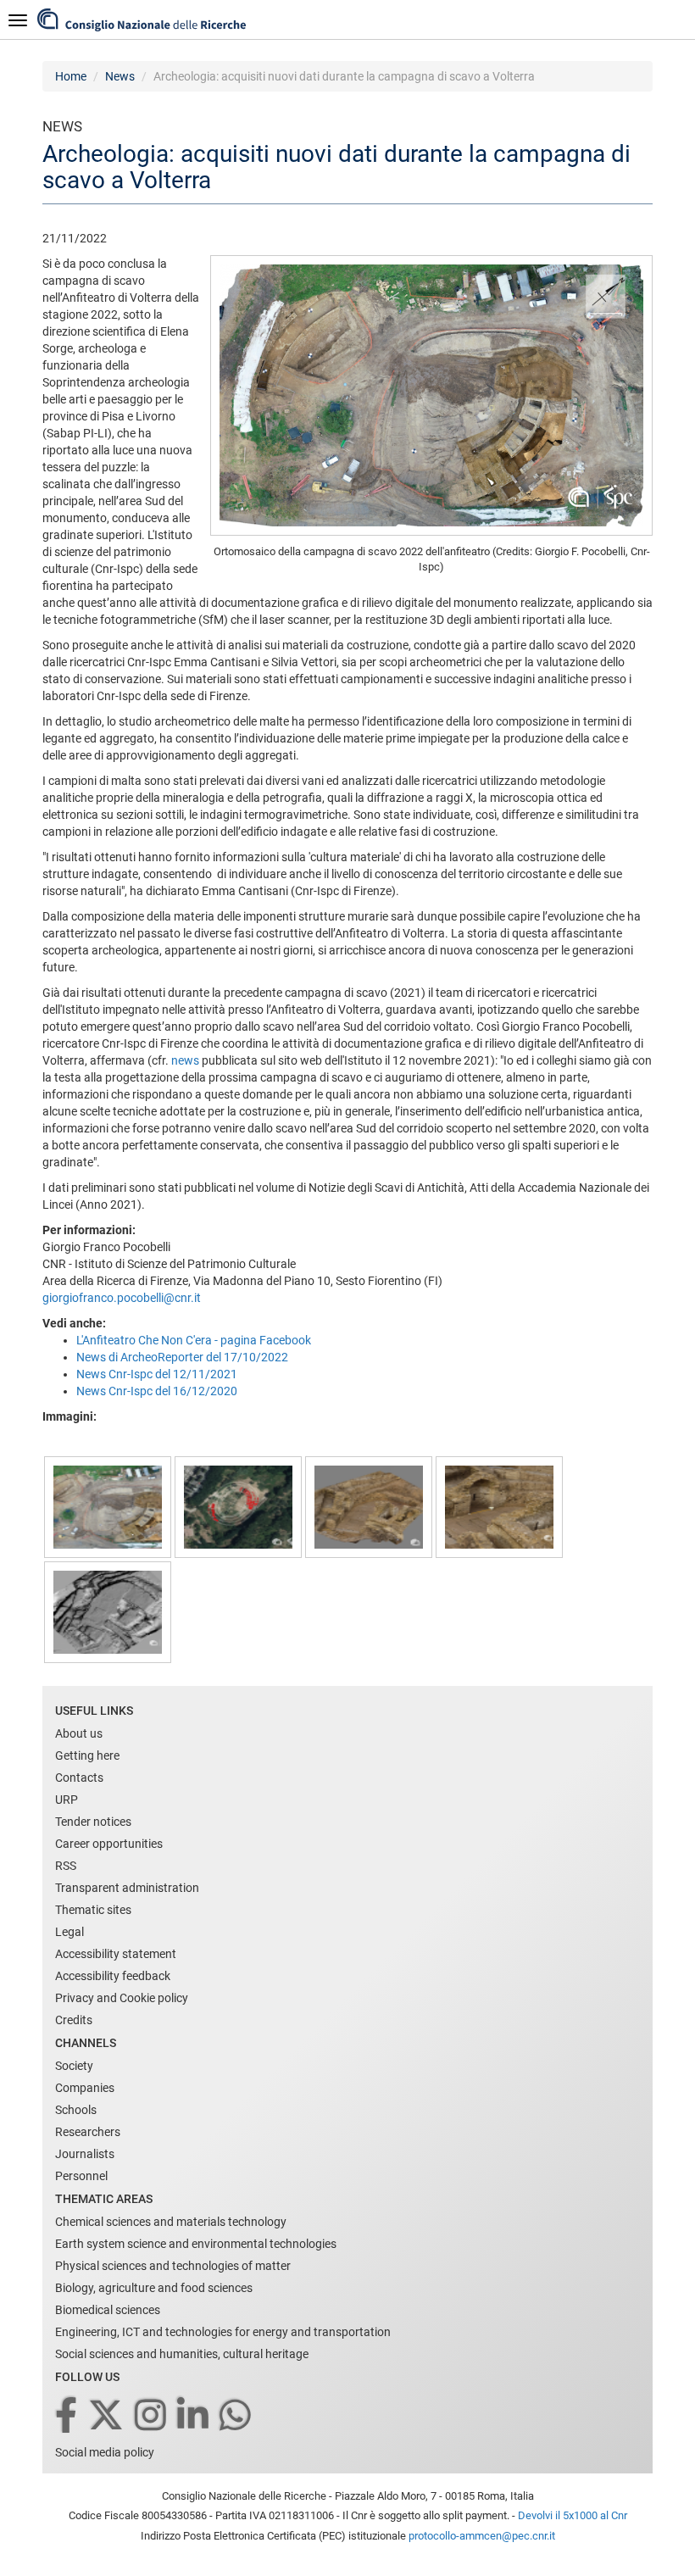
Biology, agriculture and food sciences (154, 2288)
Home (71, 76)
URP (67, 1800)
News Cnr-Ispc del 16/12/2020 (157, 1391)
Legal (69, 1932)
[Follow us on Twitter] (107, 2416)
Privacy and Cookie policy (122, 1998)
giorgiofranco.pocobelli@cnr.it (122, 1298)
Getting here (87, 1755)
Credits (74, 2020)
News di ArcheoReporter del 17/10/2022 (182, 1357)
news (185, 1060)
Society (74, 2066)
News (120, 76)
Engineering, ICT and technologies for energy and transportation (223, 2332)
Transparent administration (127, 1888)
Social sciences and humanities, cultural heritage (182, 2354)
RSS (66, 1866)
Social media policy (105, 2452)
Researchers (88, 2132)
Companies (85, 2088)
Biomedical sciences (108, 2310)
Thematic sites (93, 1910)
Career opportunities (109, 1844)
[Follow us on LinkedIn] (194, 2416)
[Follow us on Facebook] (67, 2416)
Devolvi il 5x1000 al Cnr (573, 2515)
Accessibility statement (116, 1954)
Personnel (81, 2176)
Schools (76, 2110)
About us (79, 1733)
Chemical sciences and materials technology (171, 2222)
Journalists (85, 2154)
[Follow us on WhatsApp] (236, 2416)
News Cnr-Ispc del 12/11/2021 (157, 1374)
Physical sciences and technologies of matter (173, 2266)
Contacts (79, 1778)
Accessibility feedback (113, 1976)
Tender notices (93, 1822)
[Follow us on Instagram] (152, 2416)
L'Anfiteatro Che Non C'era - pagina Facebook (194, 1340)
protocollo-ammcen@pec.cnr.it (482, 2536)
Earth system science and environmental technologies (196, 2244)
